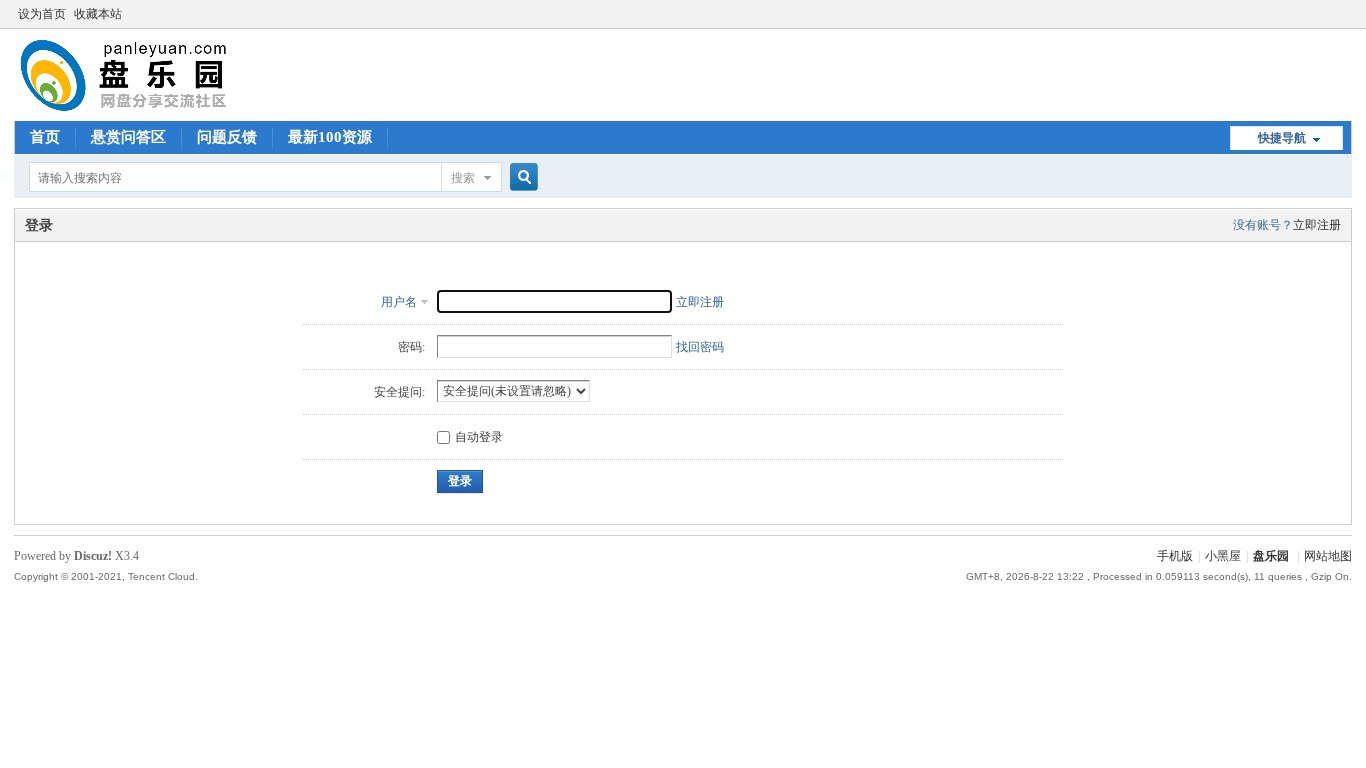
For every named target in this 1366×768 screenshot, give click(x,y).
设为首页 (42, 14)
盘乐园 (1271, 556)
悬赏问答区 (128, 137)
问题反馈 (227, 137)
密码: (411, 347)
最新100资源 (330, 137)
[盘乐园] (155, 109)
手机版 (1175, 556)
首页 (45, 137)
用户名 (399, 302)
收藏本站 (98, 14)
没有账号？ (1263, 225)
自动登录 (479, 437)
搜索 (463, 178)
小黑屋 (1223, 556)
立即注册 (1317, 225)
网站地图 (1328, 556)
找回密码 (700, 347)
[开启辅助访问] (1347, 14)
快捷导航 (1282, 138)
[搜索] (521, 177)
